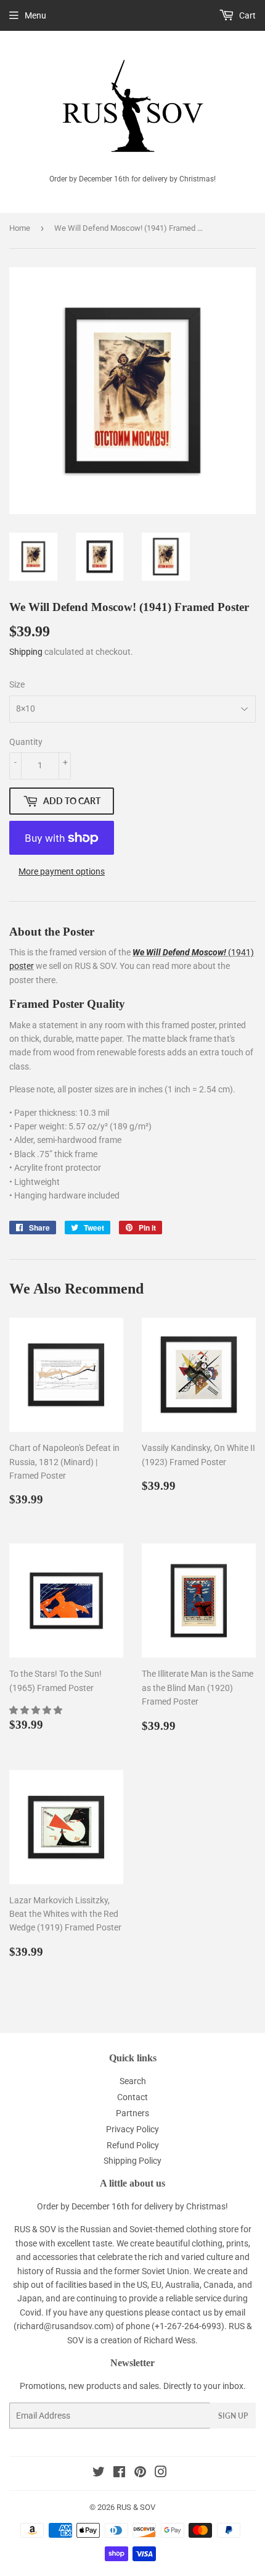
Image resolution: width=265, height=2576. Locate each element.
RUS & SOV (136, 2507)
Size (17, 684)
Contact (132, 2097)
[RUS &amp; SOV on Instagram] (161, 2474)
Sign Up (233, 2416)
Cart (247, 15)
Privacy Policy (132, 2129)
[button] (37, 1710)
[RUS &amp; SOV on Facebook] (119, 2474)
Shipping (26, 652)
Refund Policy (133, 2145)
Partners (132, 2113)
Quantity (26, 742)
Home (20, 228)
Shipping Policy (132, 2161)
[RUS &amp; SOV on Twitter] (99, 2474)
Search (133, 2081)
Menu (35, 15)
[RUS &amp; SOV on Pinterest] (140, 2474)
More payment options (62, 871)
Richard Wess (169, 2340)
